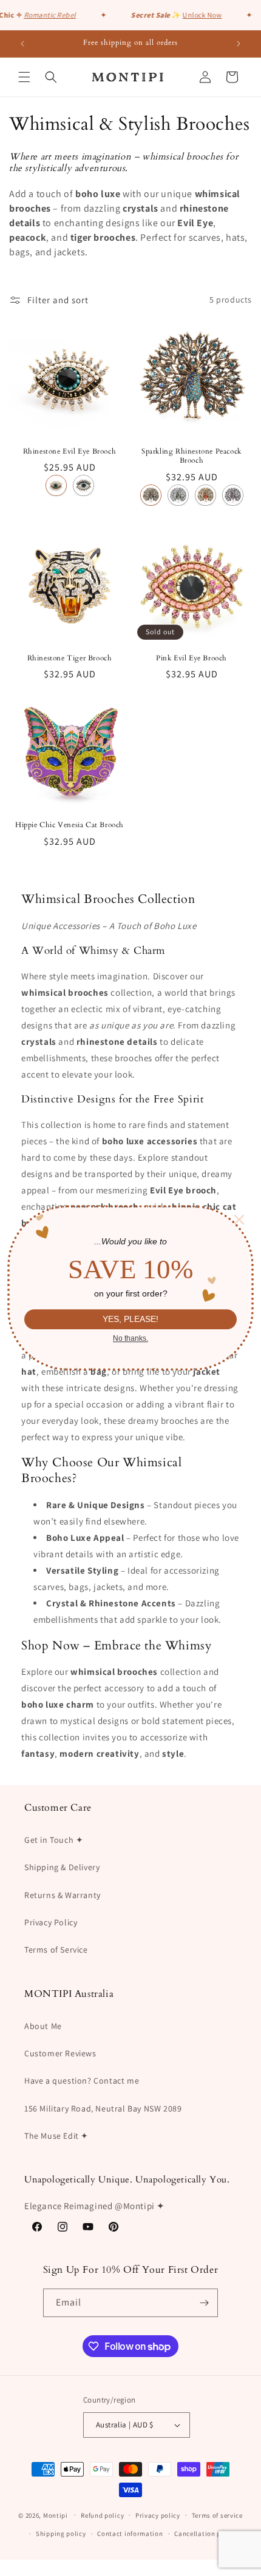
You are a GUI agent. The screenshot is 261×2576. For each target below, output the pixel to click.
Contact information (130, 2534)
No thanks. (130, 1338)
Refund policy (102, 2515)
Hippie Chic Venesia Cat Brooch (69, 825)
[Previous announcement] (22, 44)
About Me (43, 2026)
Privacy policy (158, 2515)
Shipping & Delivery (62, 1867)
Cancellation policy (205, 2534)
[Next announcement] (239, 44)
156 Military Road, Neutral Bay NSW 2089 (103, 2108)
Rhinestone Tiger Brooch (70, 658)
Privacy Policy (51, 1922)
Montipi (56, 2515)
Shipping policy (61, 2534)
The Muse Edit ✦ (56, 2136)
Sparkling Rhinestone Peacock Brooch (192, 456)
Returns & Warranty (63, 1895)
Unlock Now (198, 15)
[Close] (239, 1219)
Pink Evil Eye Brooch (192, 658)
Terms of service (217, 2515)
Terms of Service (56, 1950)
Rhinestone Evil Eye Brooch (70, 451)
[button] (24, 77)
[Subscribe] (204, 2303)
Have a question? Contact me (82, 2081)
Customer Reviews (60, 2053)
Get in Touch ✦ (54, 1840)
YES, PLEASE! (130, 1320)
